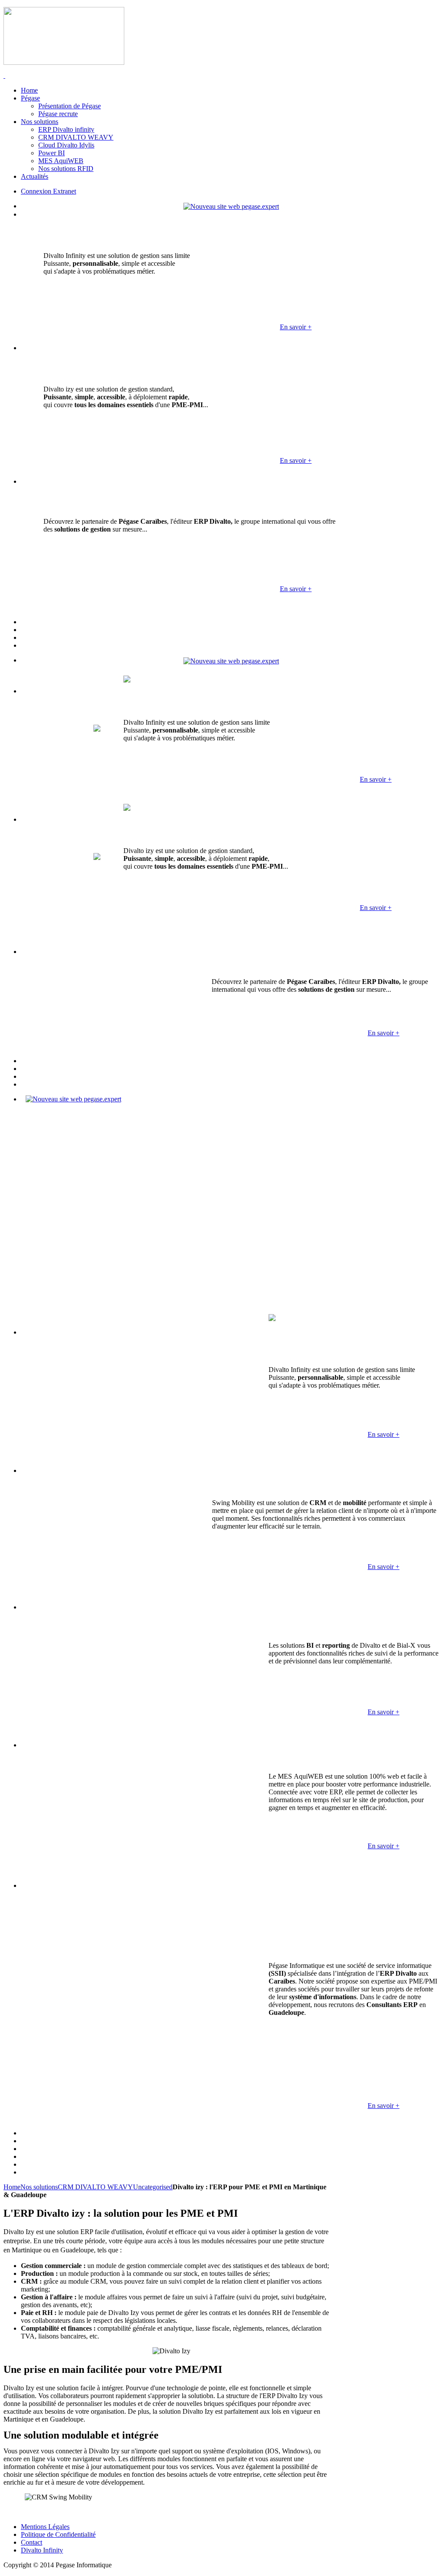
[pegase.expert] (231, 206)
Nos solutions (39, 2187)
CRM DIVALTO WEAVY (95, 2187)
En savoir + (296, 327)
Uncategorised (153, 2187)
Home (12, 2187)
